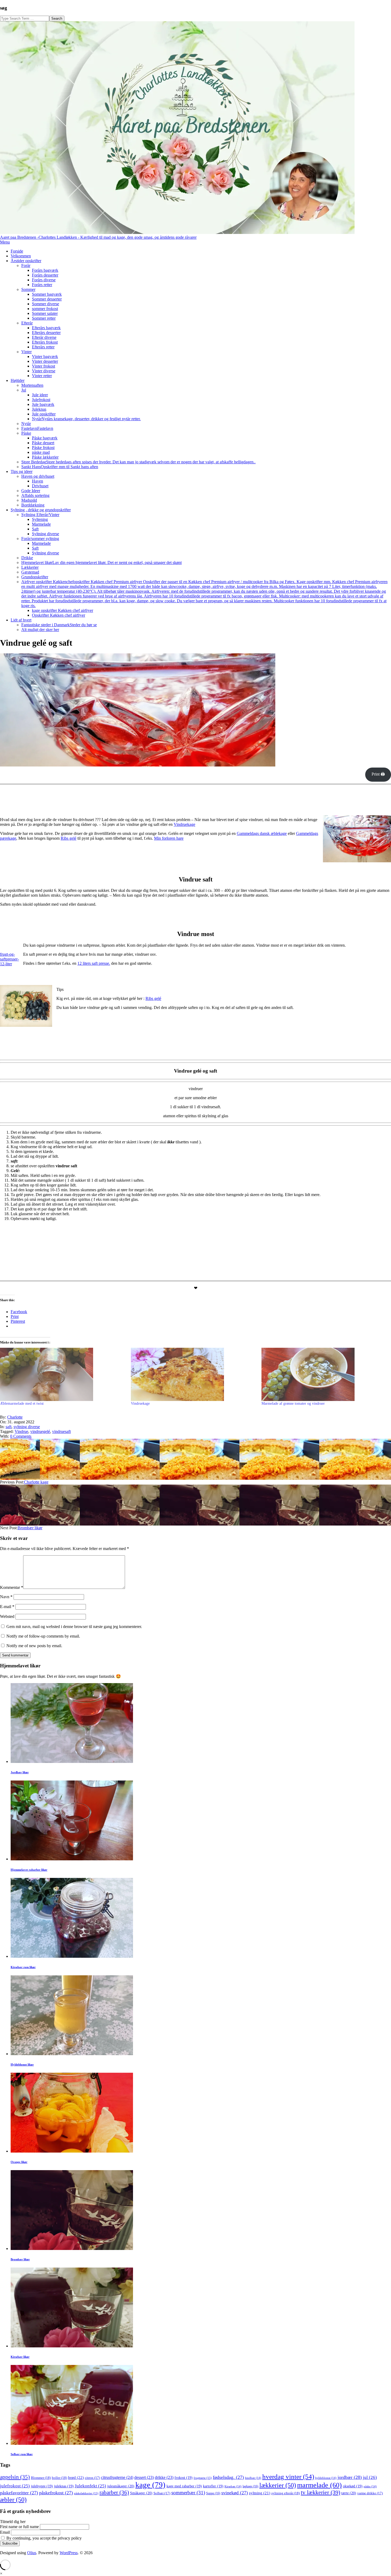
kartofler (213, 2486)
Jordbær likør (20, 1772)
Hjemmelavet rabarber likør (29, 1870)
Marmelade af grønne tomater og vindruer (293, 1404)
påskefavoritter (19, 2493)
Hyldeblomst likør (22, 2064)
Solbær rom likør (22, 2454)
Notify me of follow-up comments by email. (43, 1636)
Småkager (141, 2493)
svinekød (235, 2493)
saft (9, 1427)
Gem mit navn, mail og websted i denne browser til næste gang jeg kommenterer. (74, 1627)
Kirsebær (233, 2486)
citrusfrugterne (117, 2477)
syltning (260, 2493)
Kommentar (12, 1587)
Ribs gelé (68, 838)
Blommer (41, 2478)
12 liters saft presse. (94, 963)
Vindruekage (184, 824)
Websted (7, 1616)
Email (5, 2532)
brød (76, 2477)
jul (370, 2477)
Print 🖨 (378, 774)
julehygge (42, 2486)
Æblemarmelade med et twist (22, 1404)
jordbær (350, 2477)
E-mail (7, 1607)
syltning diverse (27, 1427)
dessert (144, 2477)
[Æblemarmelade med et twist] (63, 1374)
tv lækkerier (321, 2492)
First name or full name (19, 2527)
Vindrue (21, 1431)
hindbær (253, 2478)
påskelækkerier (86, 2493)
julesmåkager (121, 2486)
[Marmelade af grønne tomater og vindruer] (324, 1374)
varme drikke (370, 2493)
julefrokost (15, 2486)
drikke (164, 2477)
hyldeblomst (326, 2478)
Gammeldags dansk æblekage (262, 833)
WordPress (69, 2553)
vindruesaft (61, 1431)
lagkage (250, 2486)
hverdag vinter (288, 2477)
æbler (13, 2499)
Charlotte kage (36, 1482)
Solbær (162, 2493)
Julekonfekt (90, 2486)
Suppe (213, 2493)
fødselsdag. (228, 2477)
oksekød (353, 2486)
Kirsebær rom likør (23, 1967)
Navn (6, 1597)
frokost (184, 2478)
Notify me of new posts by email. (34, 1646)
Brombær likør (30, 1528)
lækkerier (278, 2485)
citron (92, 2478)
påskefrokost (56, 2493)
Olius (32, 2553)
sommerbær (188, 2493)
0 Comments (21, 1436)
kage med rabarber (184, 2486)
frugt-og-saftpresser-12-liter (9, 959)
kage (150, 2485)
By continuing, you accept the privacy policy (43, 2538)
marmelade (319, 2485)
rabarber (114, 2492)
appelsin (15, 2477)
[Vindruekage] (194, 1374)
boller (59, 2478)
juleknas (64, 2486)
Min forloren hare (169, 838)
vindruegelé (40, 1431)
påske (370, 2486)
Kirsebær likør (20, 2357)
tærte (349, 2493)
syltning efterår (286, 2493)
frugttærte (203, 2478)
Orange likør (19, 2162)
